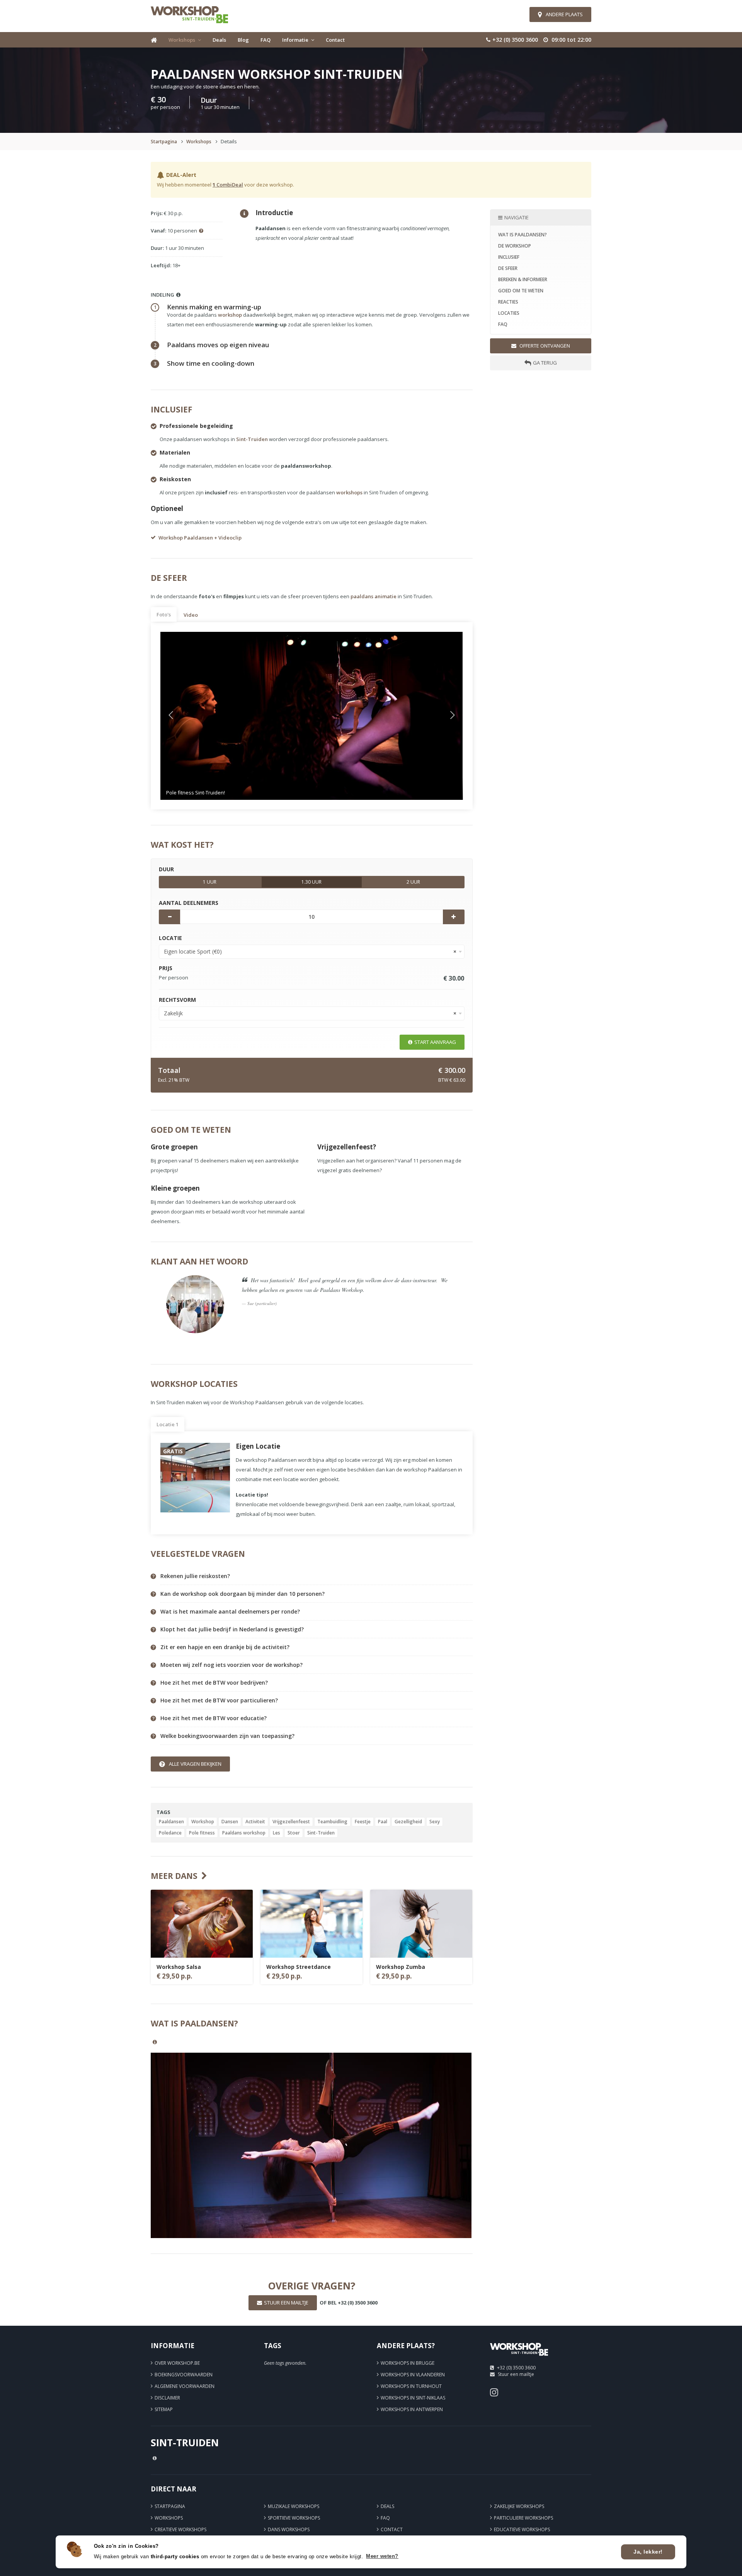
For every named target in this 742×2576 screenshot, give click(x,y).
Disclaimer (167, 2398)
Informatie (295, 40)
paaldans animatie (374, 596)
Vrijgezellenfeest (291, 1822)
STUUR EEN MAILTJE (286, 2303)
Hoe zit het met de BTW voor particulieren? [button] (219, 1700)
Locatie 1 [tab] (168, 1424)
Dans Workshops (289, 2529)
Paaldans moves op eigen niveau (218, 345)
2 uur (413, 882)
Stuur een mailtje (516, 2374)
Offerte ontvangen (544, 346)
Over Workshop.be (177, 2363)
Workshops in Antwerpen (412, 2409)
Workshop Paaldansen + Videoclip (200, 538)
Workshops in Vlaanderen (413, 2375)
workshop (230, 315)
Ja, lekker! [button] (648, 2552)
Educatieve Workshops (522, 2529)
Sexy (435, 1822)
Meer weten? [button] (382, 2556)
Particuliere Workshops (523, 2518)
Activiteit (255, 1822)
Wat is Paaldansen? (522, 235)
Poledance (170, 1833)
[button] (183, 716)
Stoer (294, 1833)
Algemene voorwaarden (185, 2386)
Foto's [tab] (164, 614)
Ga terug (545, 363)
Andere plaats (564, 14)
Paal (383, 1822)
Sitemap (164, 2409)
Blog (243, 40)
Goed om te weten (521, 291)
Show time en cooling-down (211, 363)
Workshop (203, 1822)
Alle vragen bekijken (195, 1764)
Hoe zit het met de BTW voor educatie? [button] (214, 1718)
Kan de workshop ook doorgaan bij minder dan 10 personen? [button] (243, 1594)
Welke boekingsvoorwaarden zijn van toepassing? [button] (227, 1736)
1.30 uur (311, 882)
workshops (349, 492)
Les (277, 1833)
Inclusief (509, 257)
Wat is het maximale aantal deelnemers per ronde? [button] (230, 1612)
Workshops (182, 40)
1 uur (210, 882)
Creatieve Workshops (180, 2529)
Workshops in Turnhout (411, 2386)
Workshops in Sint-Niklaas (413, 2398)
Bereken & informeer (523, 279)
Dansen (230, 1822)
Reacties (508, 302)
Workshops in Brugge (408, 2363)
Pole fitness (202, 1833)
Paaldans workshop (244, 1833)
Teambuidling (332, 1822)
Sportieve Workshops (294, 2518)
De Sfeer (508, 268)
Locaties (509, 313)
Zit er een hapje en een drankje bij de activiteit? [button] (225, 1647)
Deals (219, 40)
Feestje (363, 1822)
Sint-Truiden (252, 439)
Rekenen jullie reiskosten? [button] (195, 1576)
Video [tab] (191, 615)
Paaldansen (171, 1822)
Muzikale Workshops (294, 2506)
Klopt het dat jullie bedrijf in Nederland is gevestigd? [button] (232, 1629)
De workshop (515, 246)
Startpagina (164, 142)
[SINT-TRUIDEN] (519, 2358)
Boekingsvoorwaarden (184, 2375)
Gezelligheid (408, 1822)
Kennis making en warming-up (214, 307)
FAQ (265, 40)
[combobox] (312, 952)
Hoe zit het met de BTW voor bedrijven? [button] (214, 1683)
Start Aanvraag (435, 1042)
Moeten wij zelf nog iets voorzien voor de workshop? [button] (231, 1665)
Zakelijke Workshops (519, 2506)
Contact (335, 40)
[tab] (317, 1576)
